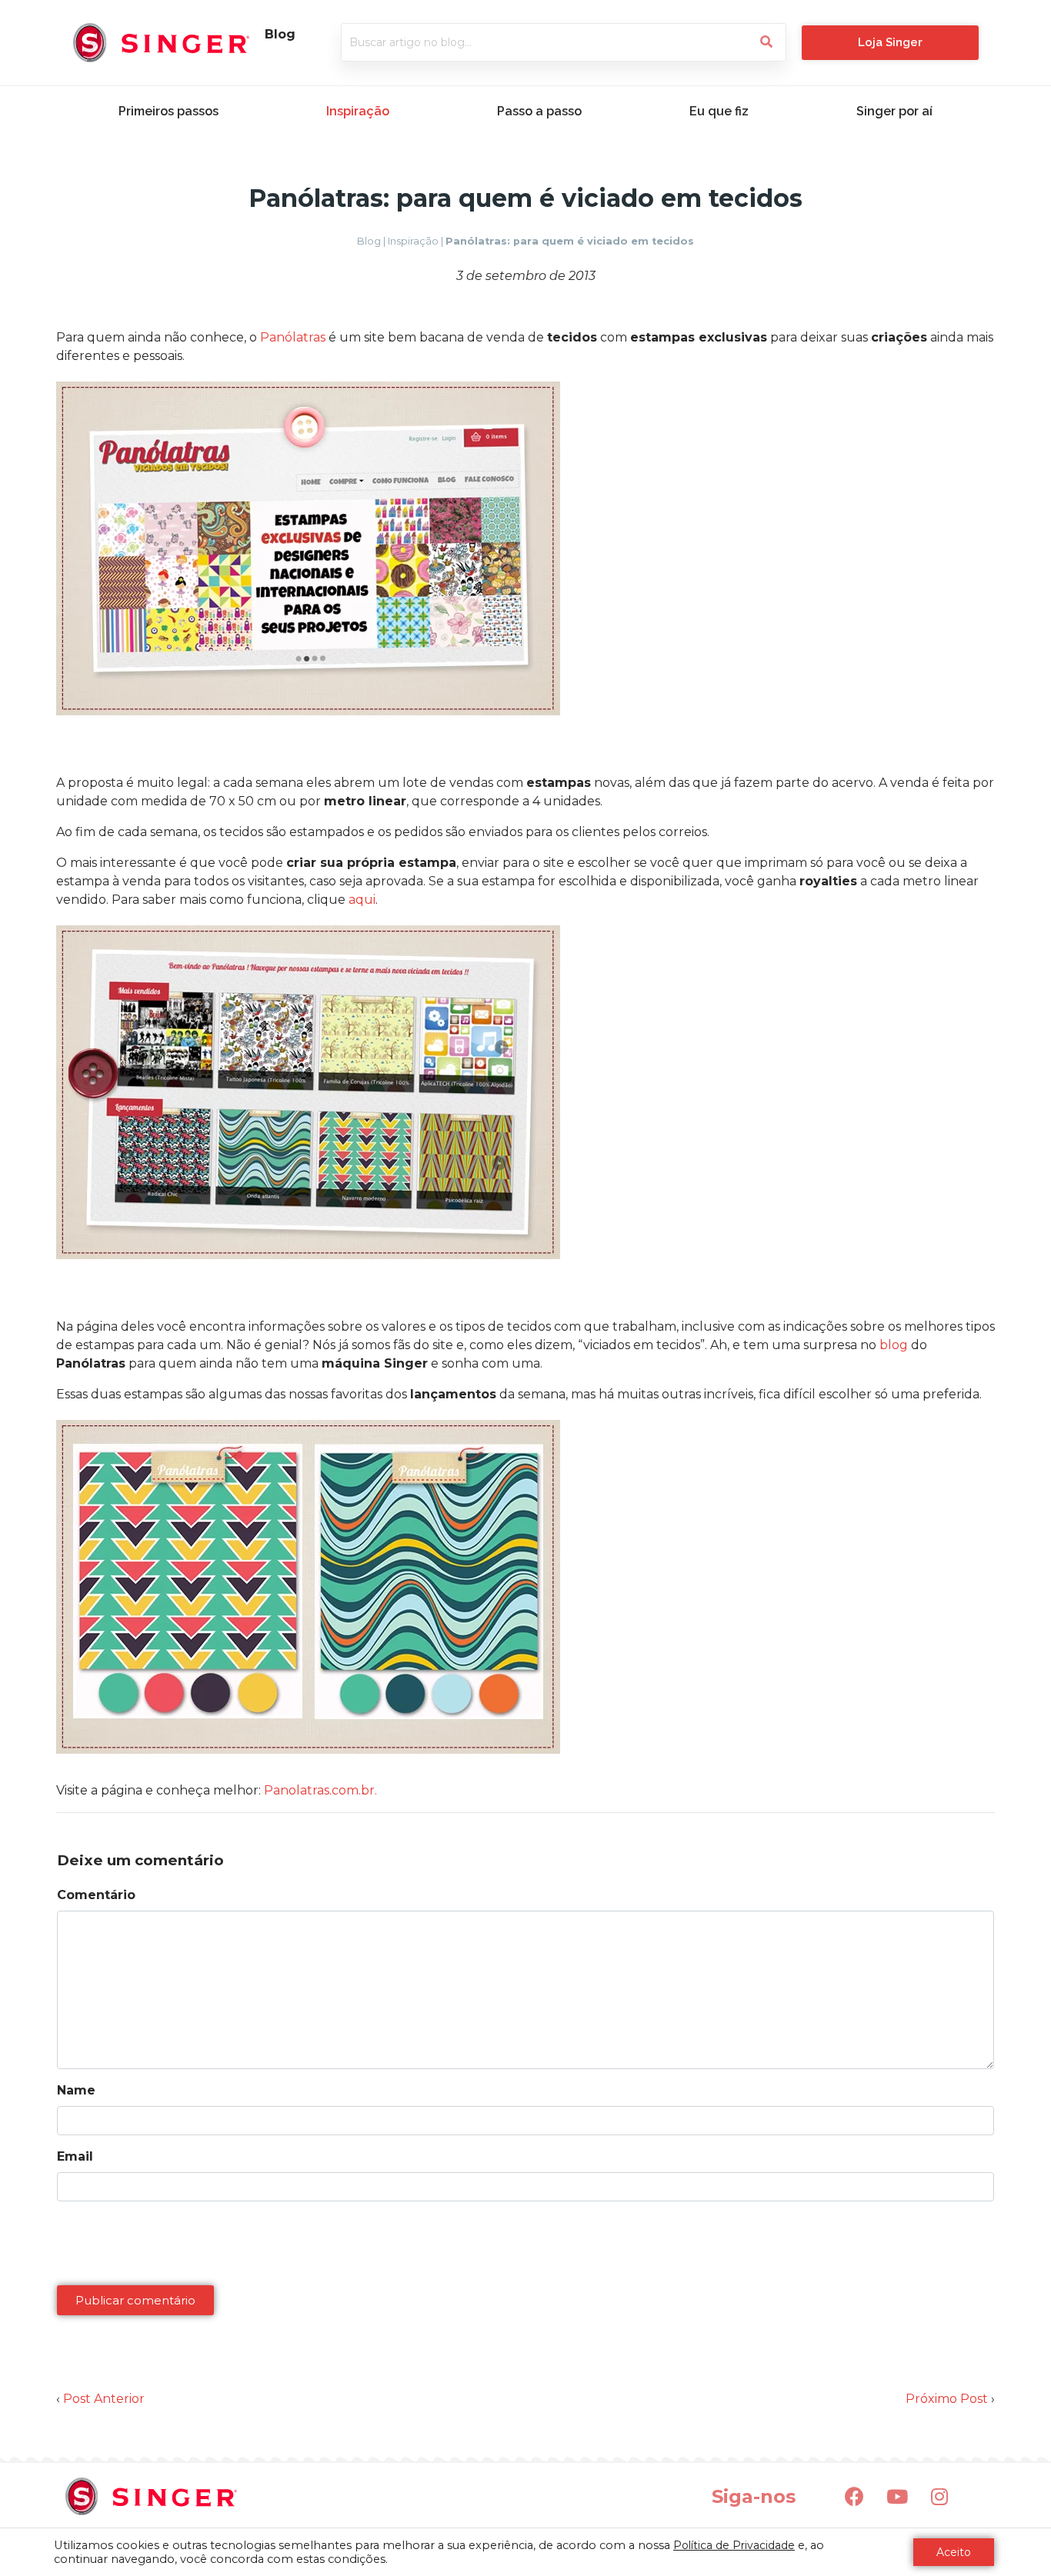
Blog (369, 241)
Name (76, 2090)
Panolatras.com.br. (320, 1790)
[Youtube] (897, 2497)
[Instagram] (939, 2497)
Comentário (96, 1895)
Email (75, 2156)
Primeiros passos (168, 111)
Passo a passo (539, 111)
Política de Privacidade (734, 2545)
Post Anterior (104, 2399)
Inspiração (358, 111)
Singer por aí (894, 111)
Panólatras (293, 337)
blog (894, 1345)
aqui (362, 900)
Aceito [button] (954, 2552)
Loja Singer (890, 42)
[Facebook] (855, 2497)
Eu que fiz (719, 111)
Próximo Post (947, 2399)
